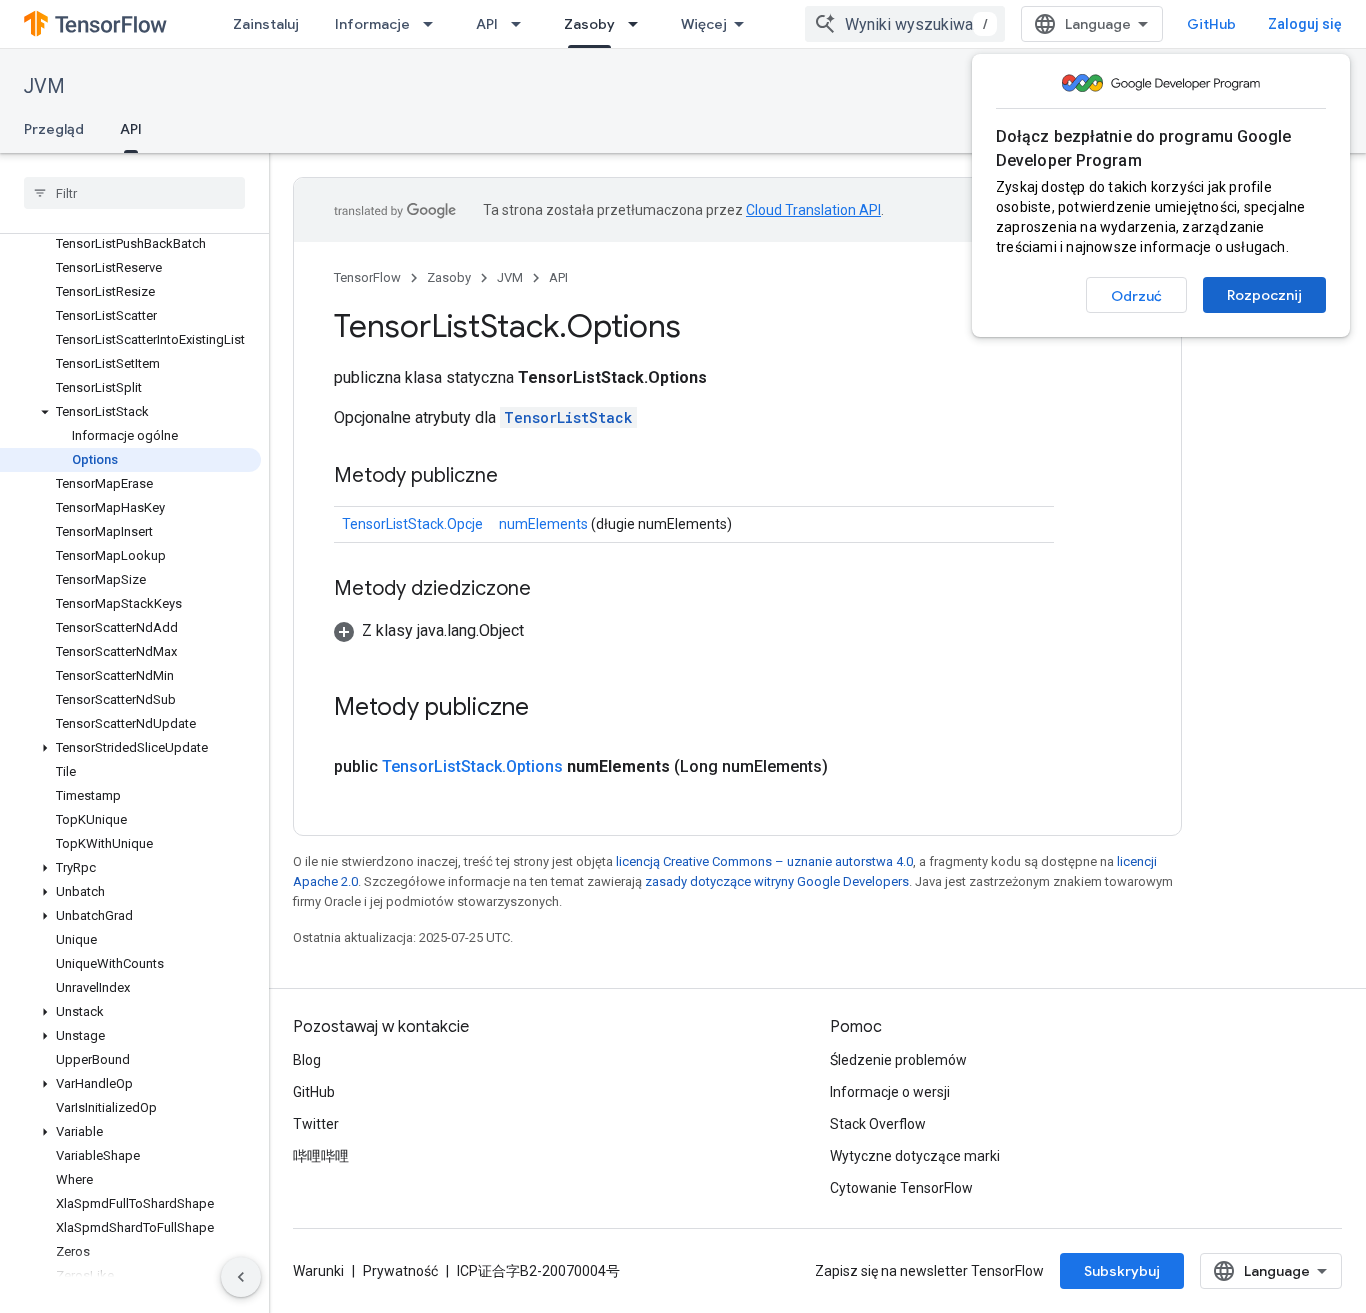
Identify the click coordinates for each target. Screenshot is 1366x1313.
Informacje (372, 24)
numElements (543, 524)
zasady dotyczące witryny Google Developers (777, 881)
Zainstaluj (266, 24)
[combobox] (905, 24)
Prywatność (400, 1271)
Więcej (704, 24)
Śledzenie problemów (898, 1060)
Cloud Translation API (813, 210)
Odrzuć (1136, 296)
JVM (44, 86)
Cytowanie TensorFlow (901, 1188)
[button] (130, 412)
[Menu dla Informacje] (434, 24)
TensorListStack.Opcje (412, 524)
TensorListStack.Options (472, 766)
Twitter (316, 1124)
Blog (307, 1060)
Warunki (318, 1271)
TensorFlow (367, 277)
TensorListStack (568, 417)
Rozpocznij (1264, 295)
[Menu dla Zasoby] (639, 24)
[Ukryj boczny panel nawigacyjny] (241, 1277)
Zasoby (589, 24)
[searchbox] (134, 193)
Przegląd (54, 129)
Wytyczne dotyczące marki (915, 1156)
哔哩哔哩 (321, 1156)
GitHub (1211, 24)
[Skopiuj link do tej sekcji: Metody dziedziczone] (551, 590)
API (487, 24)
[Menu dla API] (522, 24)
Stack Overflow (878, 1124)
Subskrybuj (1122, 1271)
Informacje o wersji (890, 1092)
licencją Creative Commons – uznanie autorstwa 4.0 (764, 861)
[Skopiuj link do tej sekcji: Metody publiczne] (518, 477)
